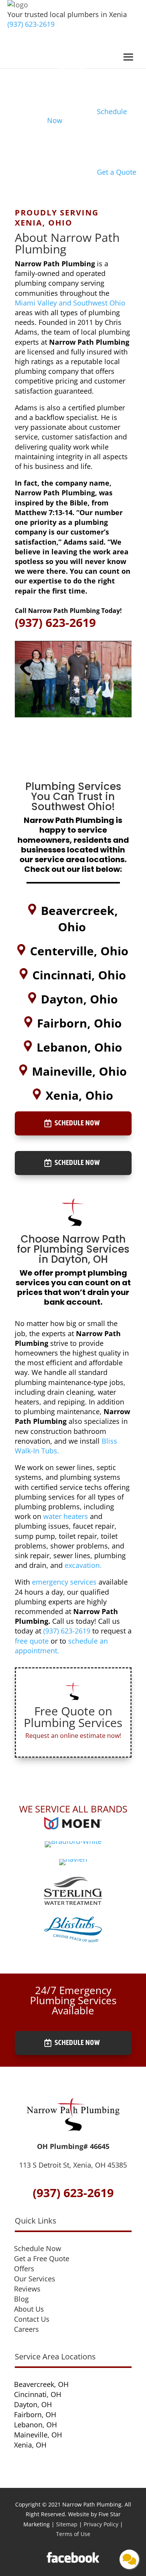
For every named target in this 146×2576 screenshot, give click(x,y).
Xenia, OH (30, 2445)
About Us (29, 2309)
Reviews (27, 2289)
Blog (21, 2299)
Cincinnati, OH (38, 2394)
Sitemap (67, 2524)
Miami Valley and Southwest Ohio (70, 303)
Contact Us (32, 2319)
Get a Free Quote (42, 2258)
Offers (24, 2269)
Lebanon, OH (35, 2425)
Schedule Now (77, 1123)
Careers (26, 2329)
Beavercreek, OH (41, 2384)
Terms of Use (73, 2534)
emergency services (64, 1582)
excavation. (83, 1565)
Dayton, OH (33, 2404)
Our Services (35, 2279)
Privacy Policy (101, 2524)
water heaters (66, 1516)
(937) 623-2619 (31, 24)
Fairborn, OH (35, 2415)
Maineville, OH (38, 2435)
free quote (32, 1641)
